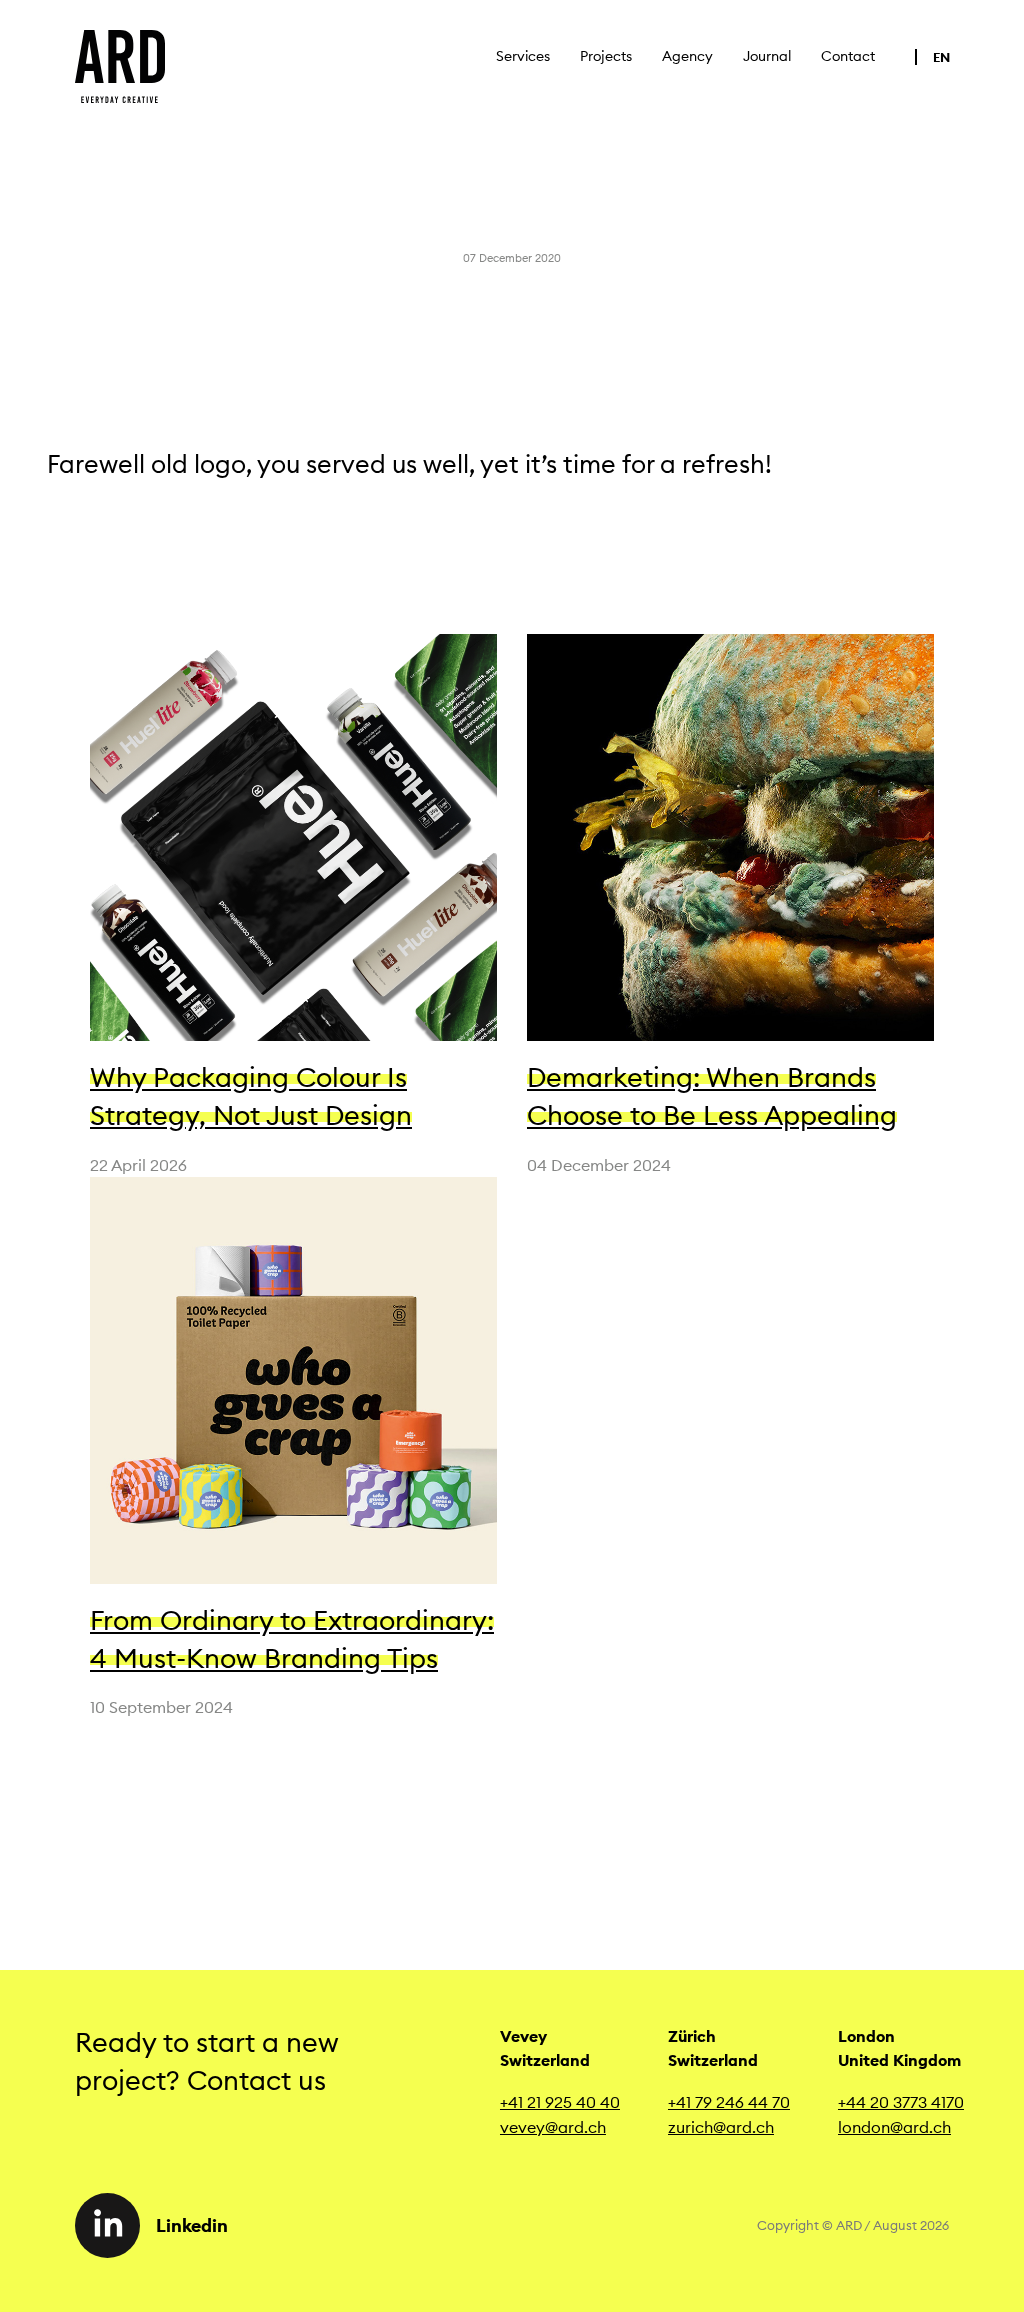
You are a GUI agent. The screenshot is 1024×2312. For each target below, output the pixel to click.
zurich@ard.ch (721, 2127)
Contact (848, 56)
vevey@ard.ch (553, 2127)
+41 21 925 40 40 (560, 2102)
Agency (687, 56)
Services (523, 56)
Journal (767, 56)
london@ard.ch (894, 2127)
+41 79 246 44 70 (729, 2102)
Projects (606, 56)
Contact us (263, 2080)
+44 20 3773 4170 (901, 2102)
